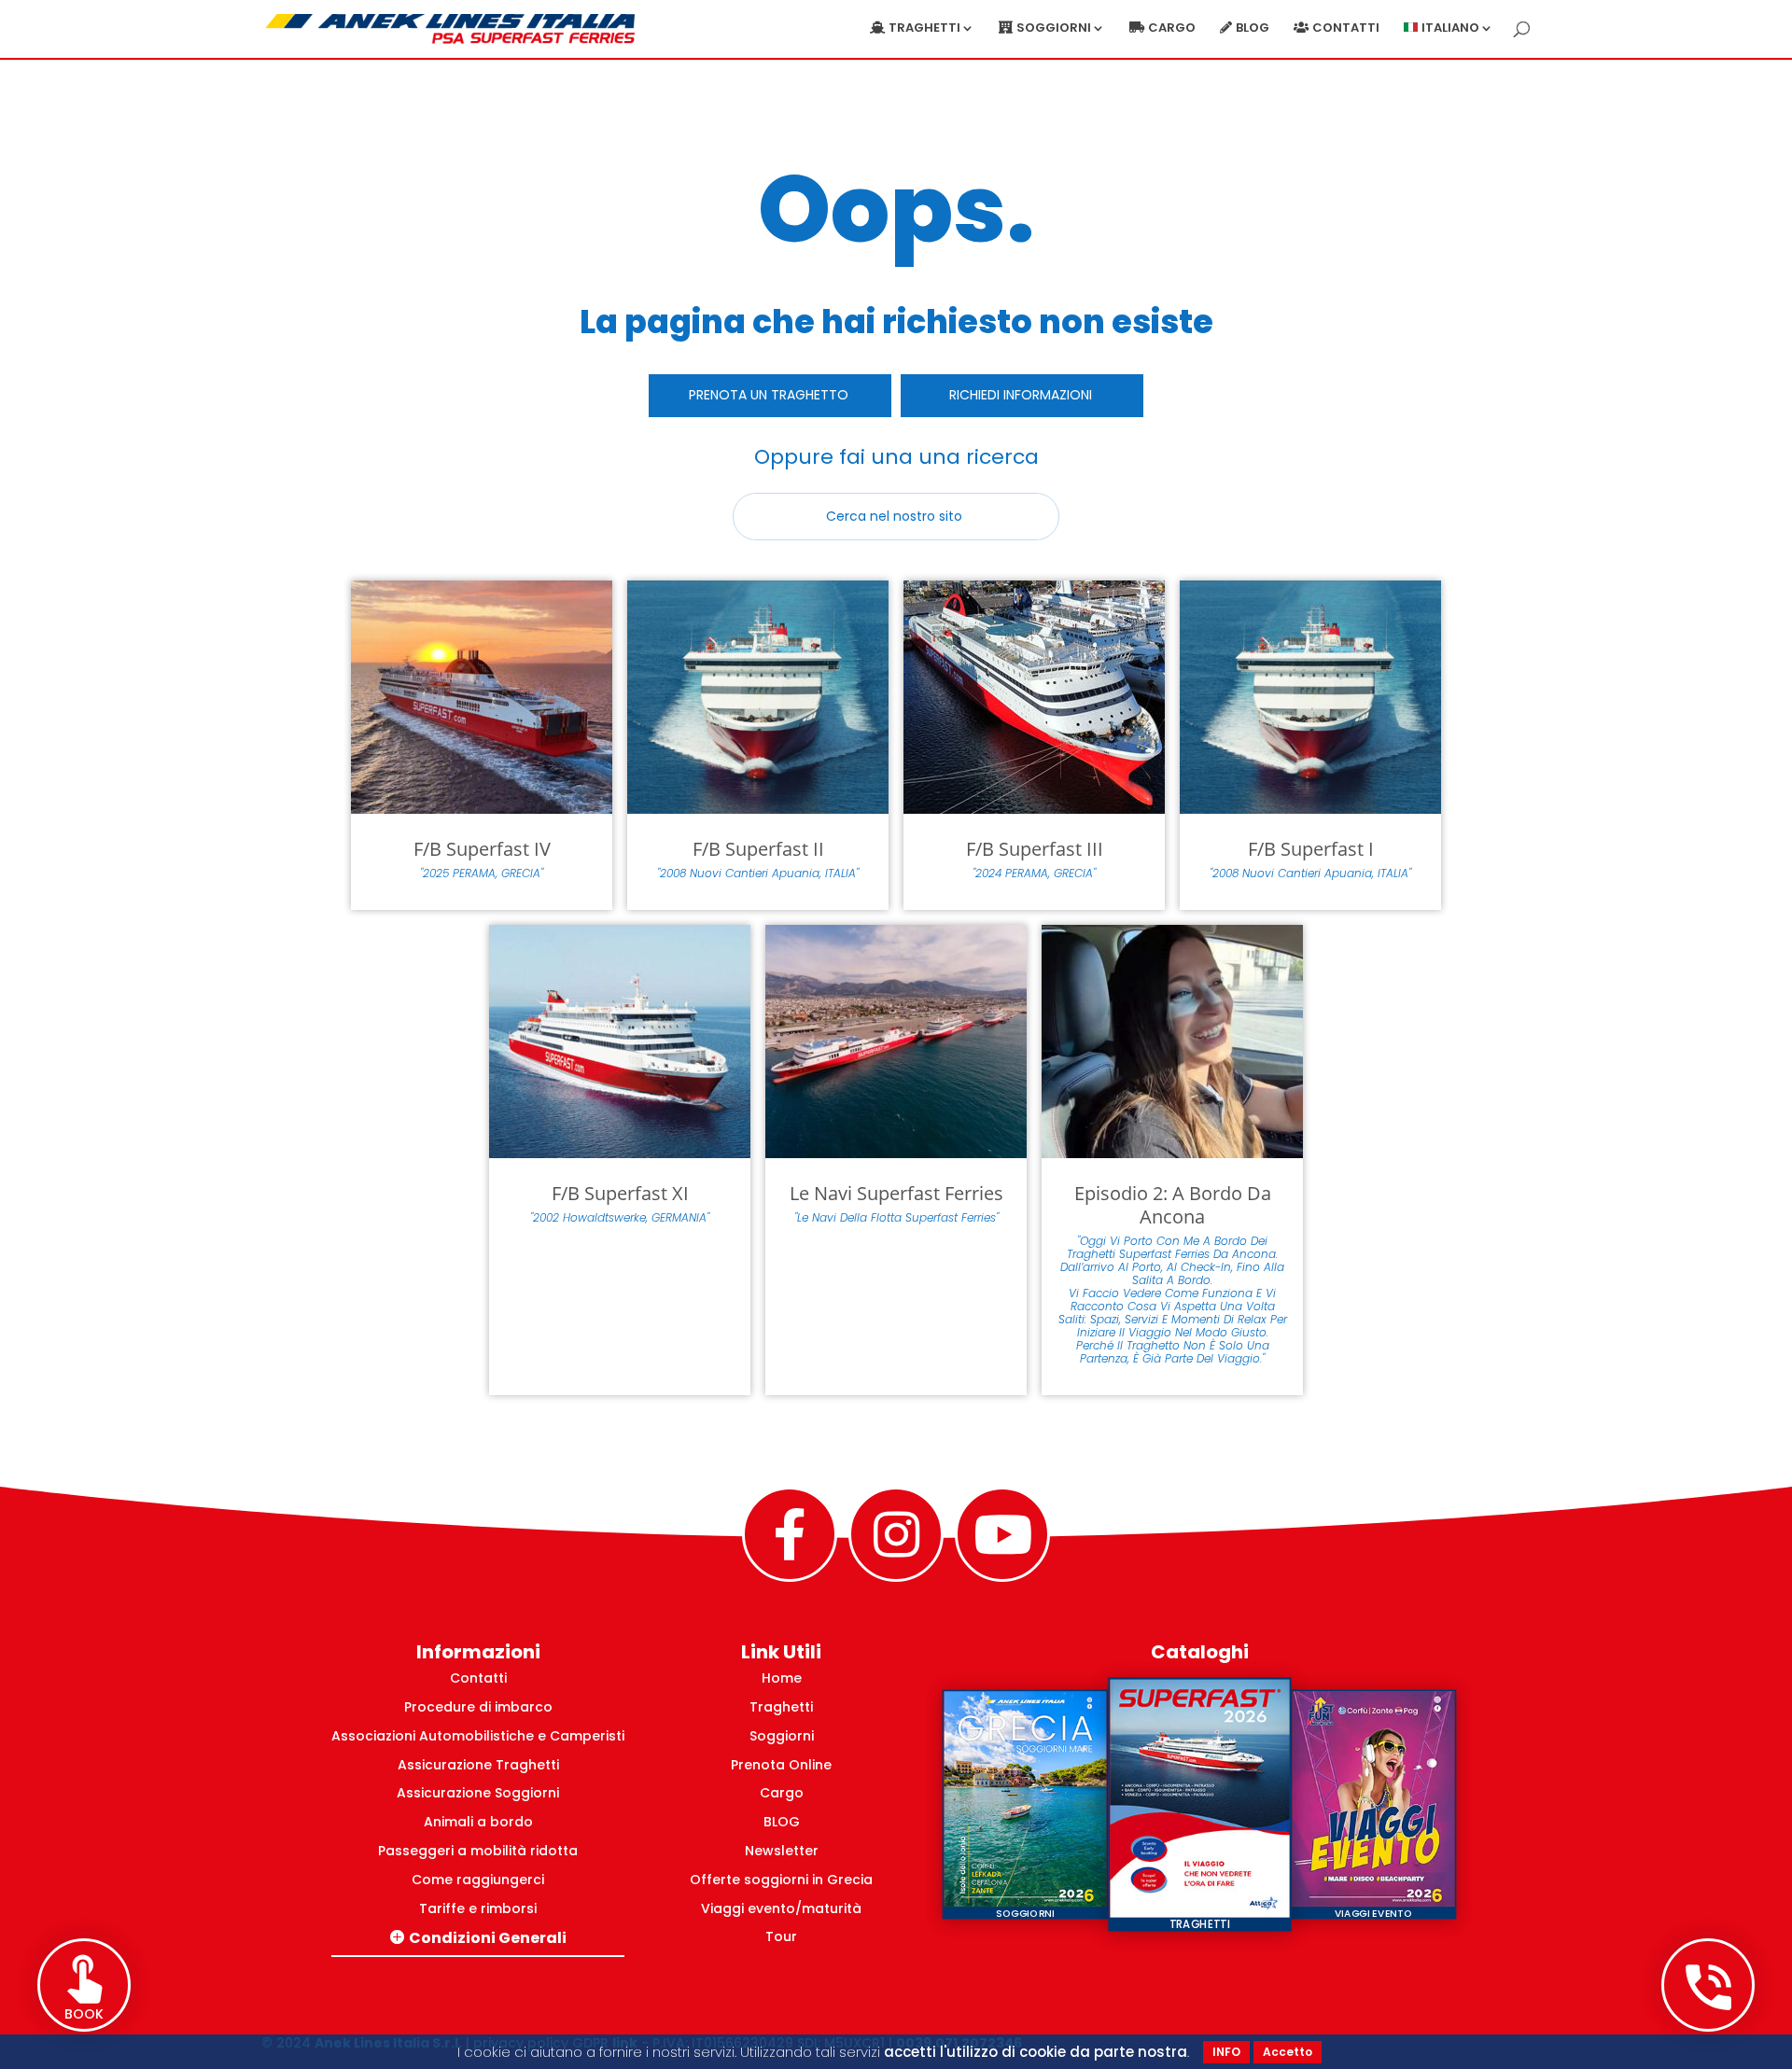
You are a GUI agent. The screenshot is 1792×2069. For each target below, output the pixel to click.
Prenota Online (781, 1765)
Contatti (1346, 29)
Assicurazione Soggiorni (478, 1793)
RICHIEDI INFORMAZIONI (1021, 395)
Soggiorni (782, 1736)
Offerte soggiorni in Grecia (781, 1880)
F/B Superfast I (1311, 849)
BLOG (782, 1822)
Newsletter (782, 1851)
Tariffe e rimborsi (478, 1908)
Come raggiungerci (478, 1880)
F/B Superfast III (1035, 849)
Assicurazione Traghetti (478, 1765)
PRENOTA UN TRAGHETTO (769, 395)
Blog (1253, 29)
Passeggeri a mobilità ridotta (478, 1851)
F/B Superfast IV (482, 849)
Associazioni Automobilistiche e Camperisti (478, 1736)
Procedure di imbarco (478, 1707)
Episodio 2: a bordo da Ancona (1173, 1205)
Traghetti (781, 1707)
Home (782, 1678)
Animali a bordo (478, 1822)
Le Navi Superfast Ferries (896, 1193)
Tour (781, 1936)
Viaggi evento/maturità (781, 1908)
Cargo (1172, 29)
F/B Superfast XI (620, 1193)
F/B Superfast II (758, 849)
